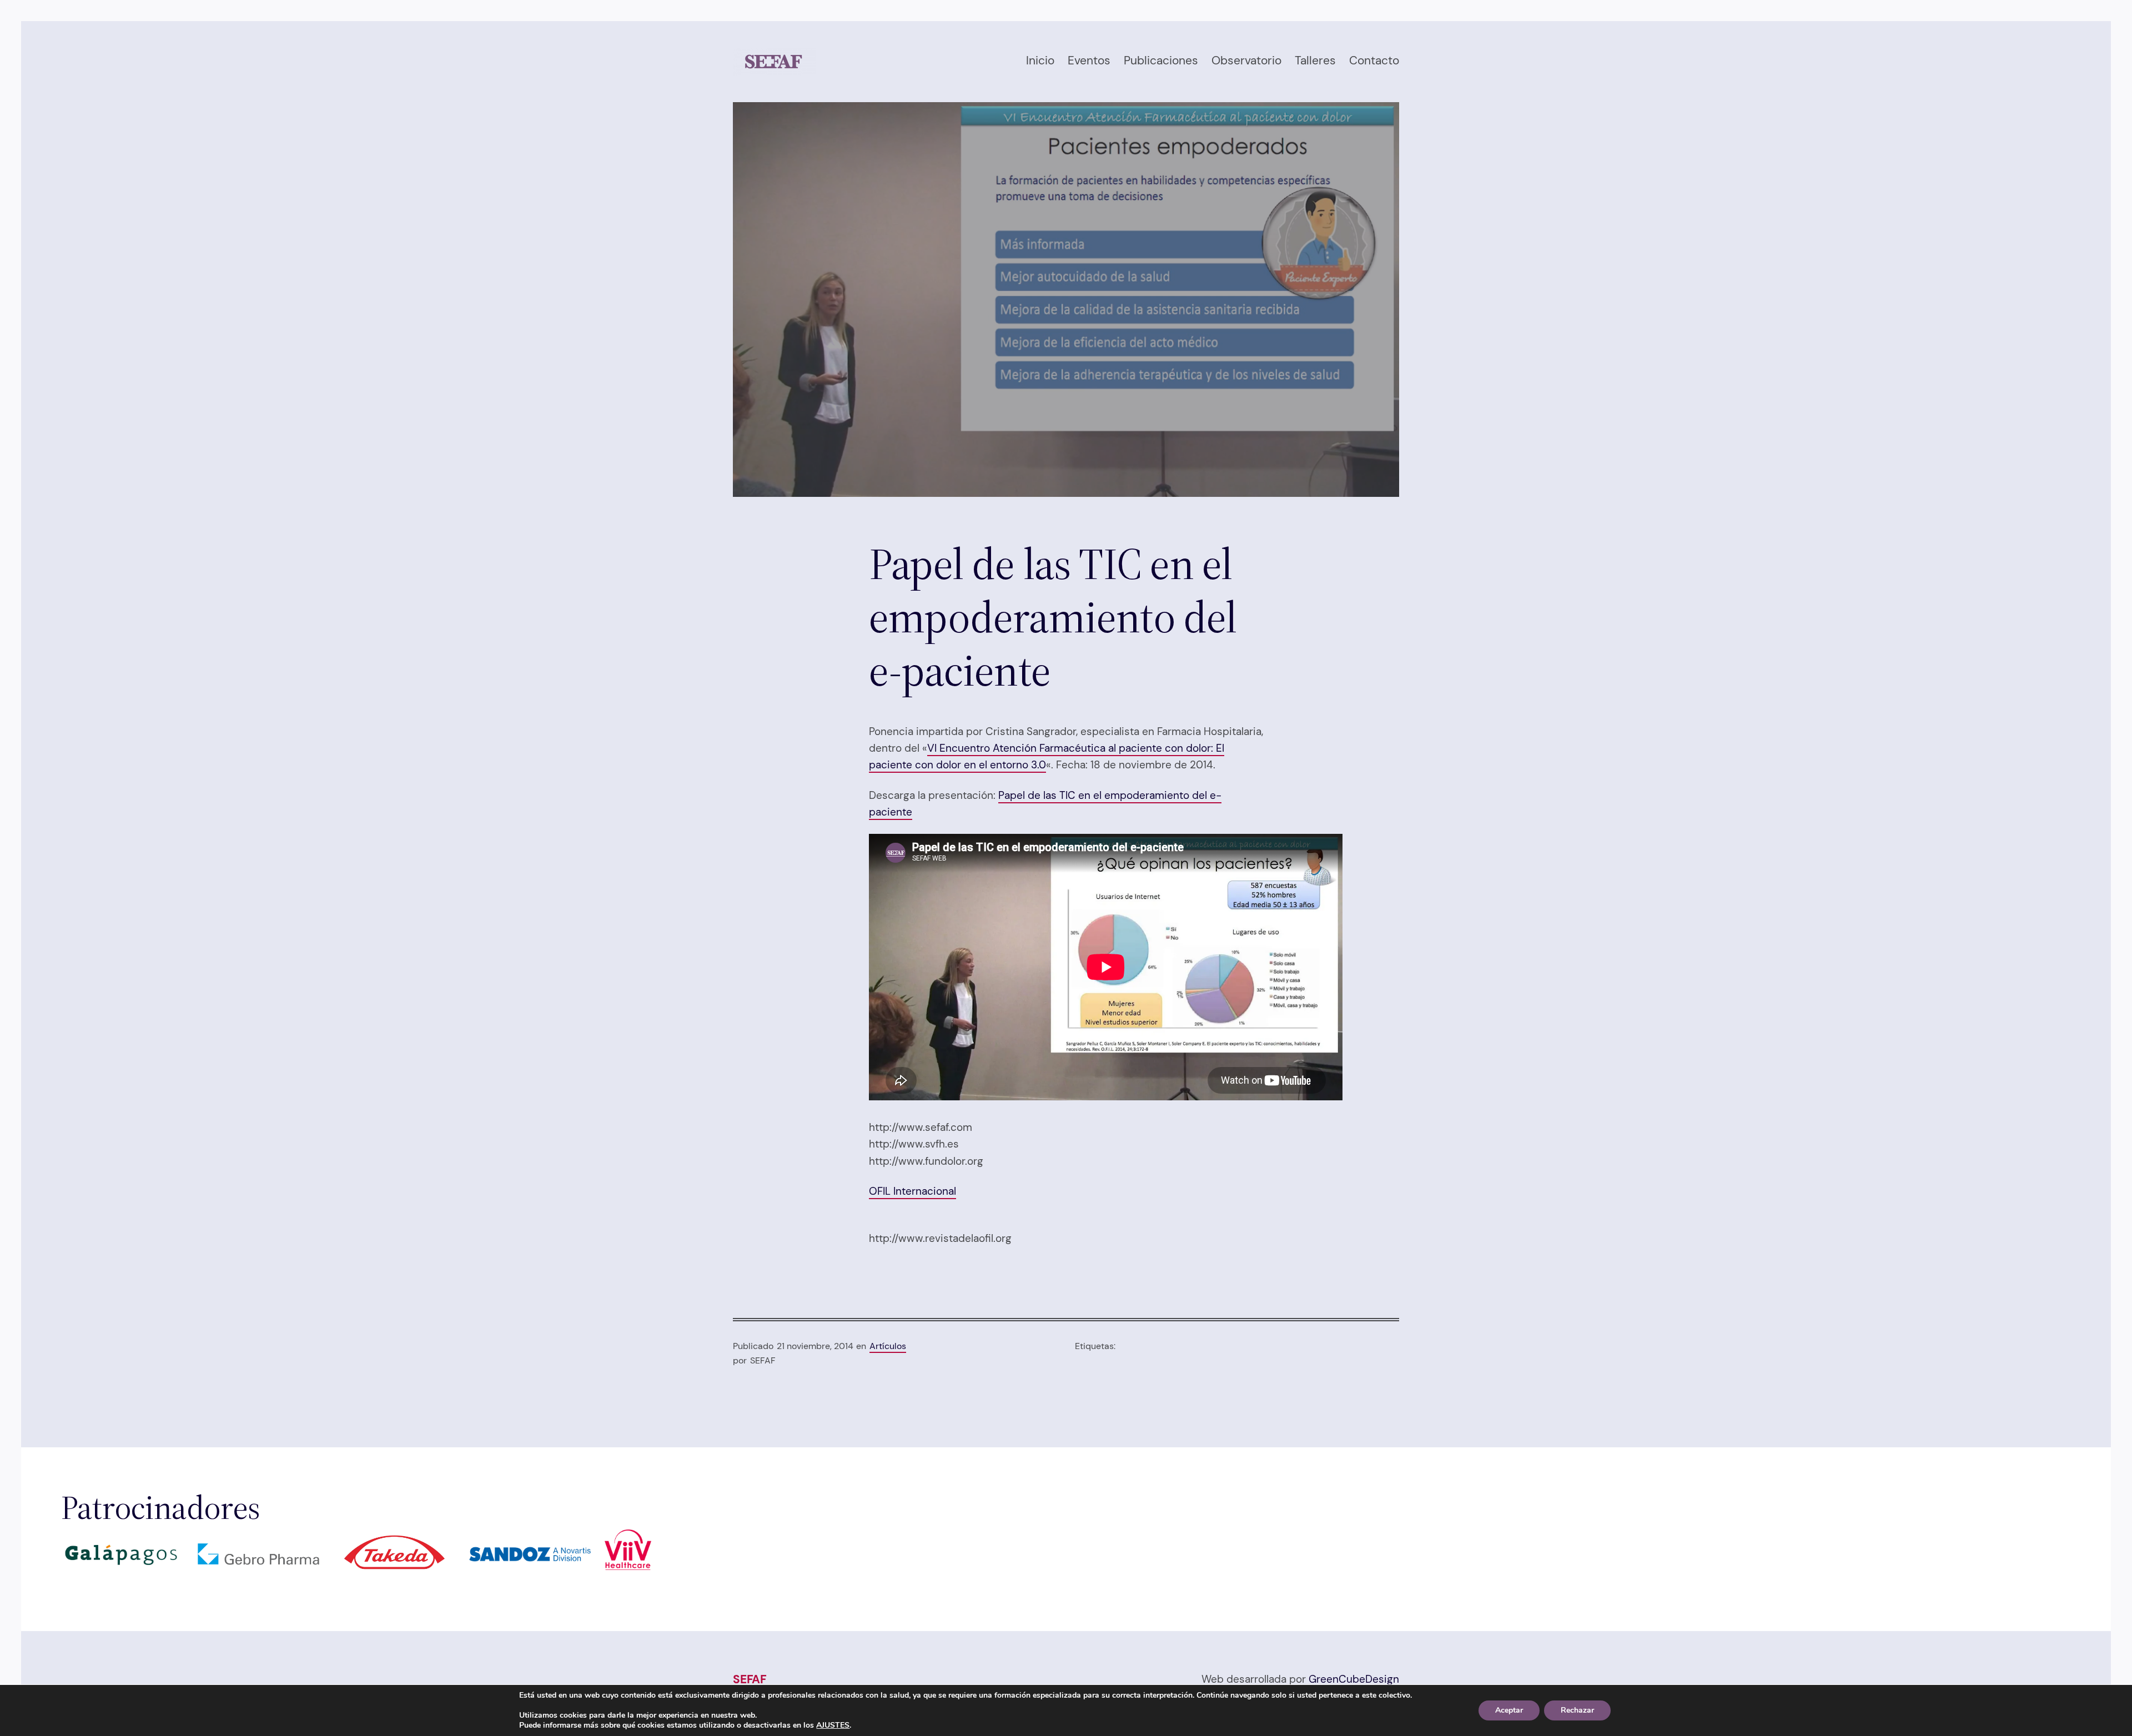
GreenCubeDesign (1354, 1679)
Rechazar (1577, 1710)
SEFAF (750, 1679)
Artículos (888, 1346)
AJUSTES (833, 1725)
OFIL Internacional (912, 1191)
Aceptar (1509, 1710)
